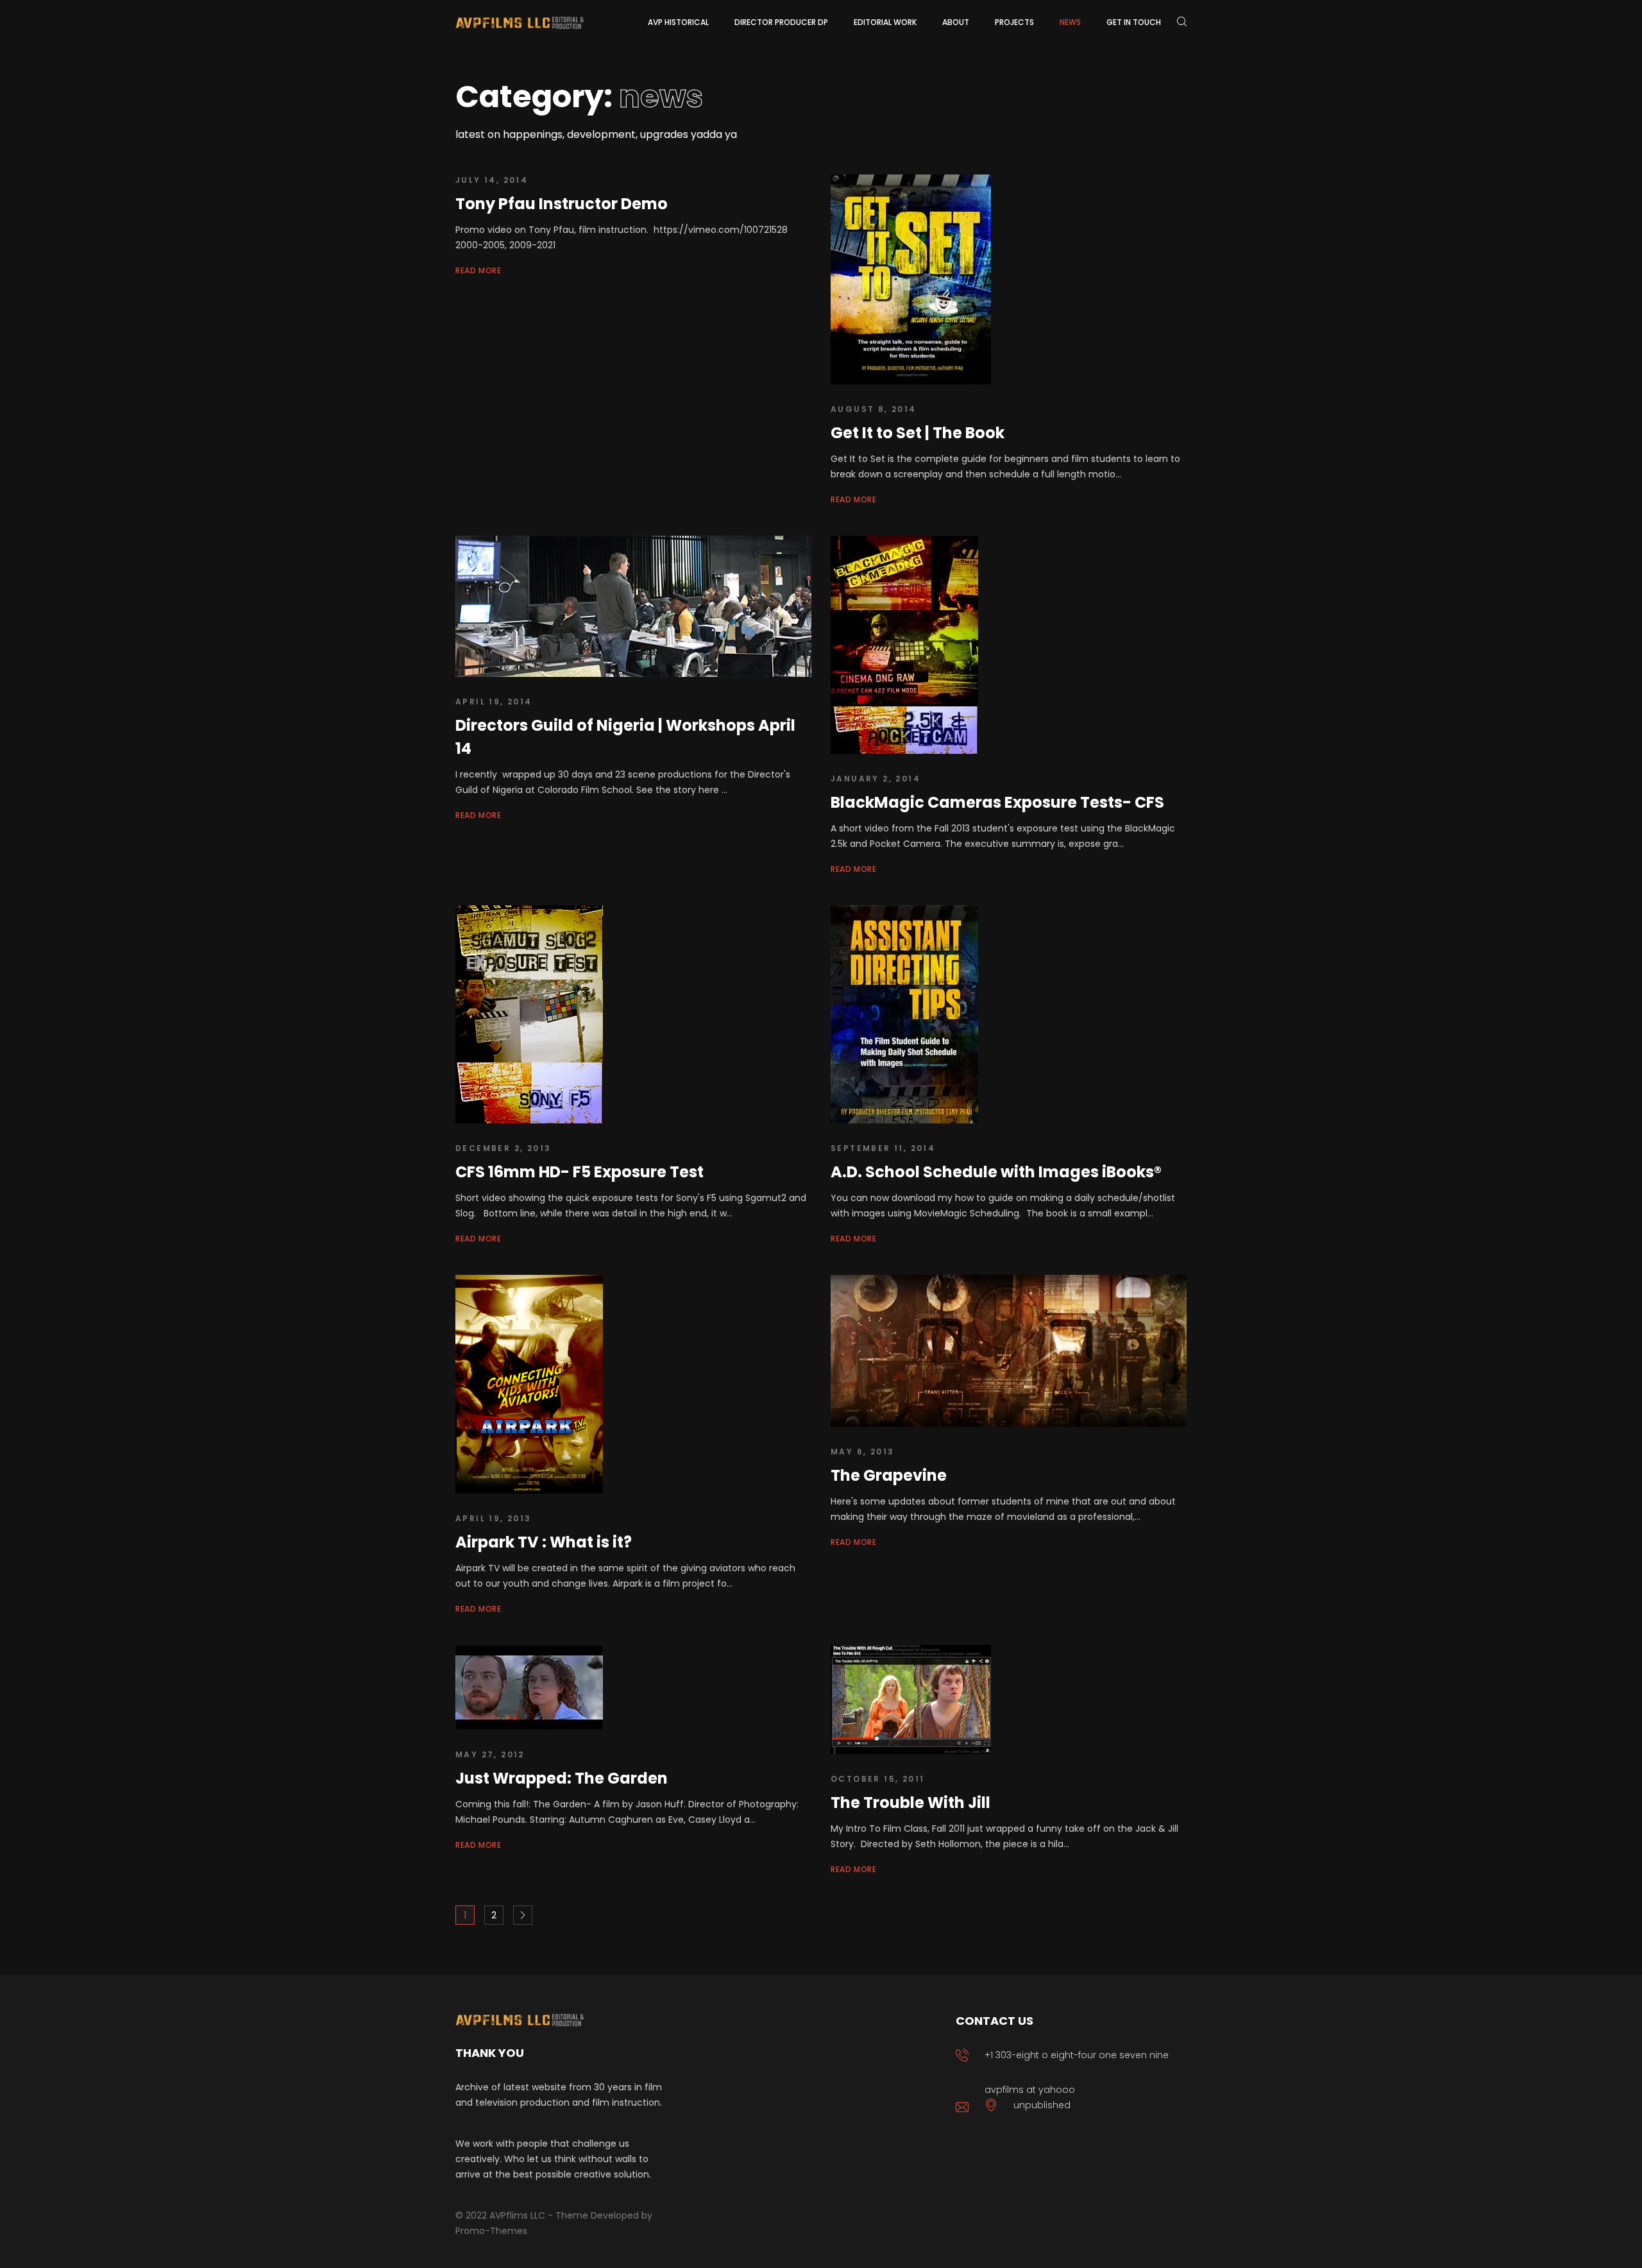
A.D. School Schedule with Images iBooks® (996, 1172)
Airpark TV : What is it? (544, 1542)
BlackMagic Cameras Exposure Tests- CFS (997, 802)
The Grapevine (889, 1475)
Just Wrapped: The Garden (562, 1778)
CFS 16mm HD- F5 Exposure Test (580, 1172)
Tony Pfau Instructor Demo (562, 204)
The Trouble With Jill (910, 1803)
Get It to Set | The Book (918, 433)
